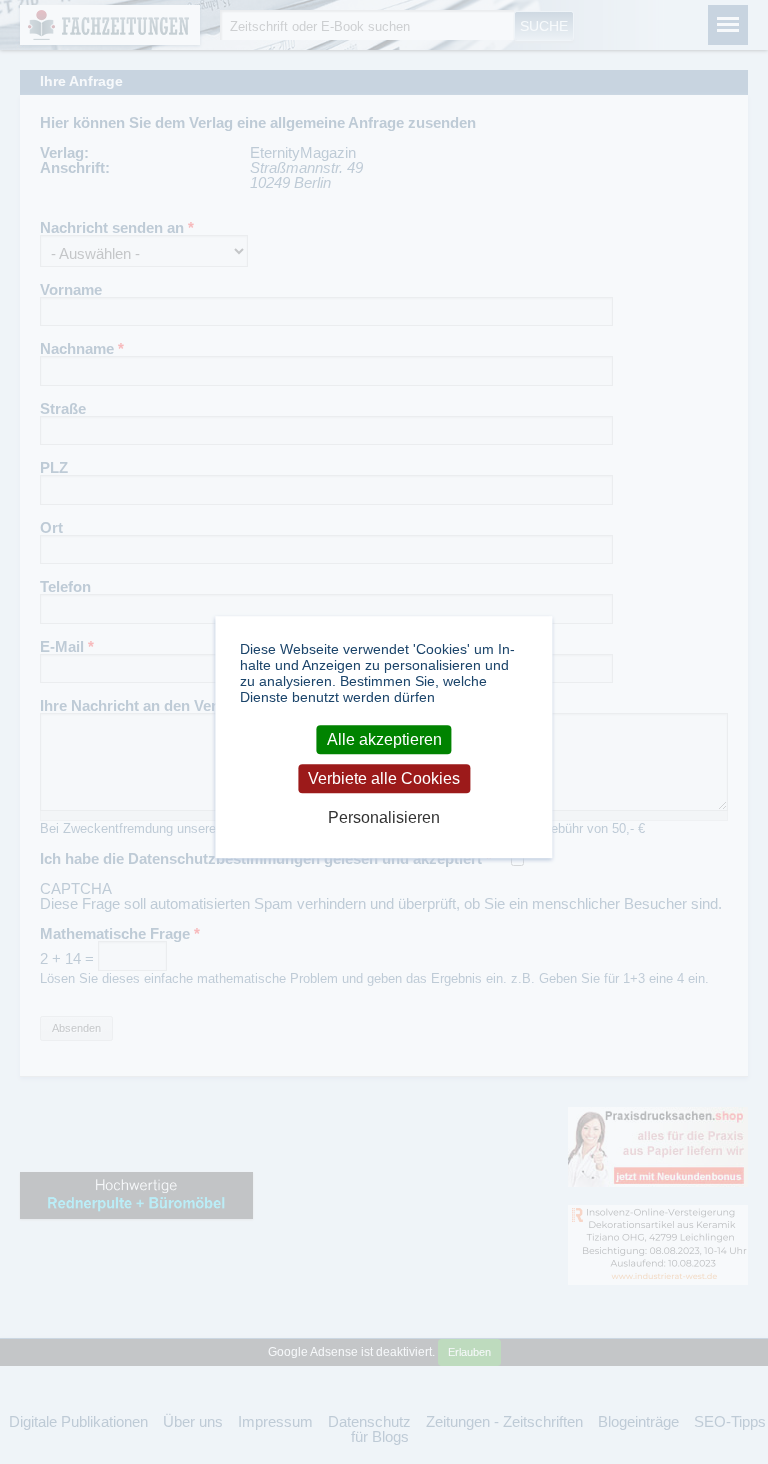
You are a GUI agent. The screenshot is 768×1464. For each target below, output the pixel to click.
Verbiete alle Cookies (384, 778)
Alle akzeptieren (384, 739)
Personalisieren (384, 818)
